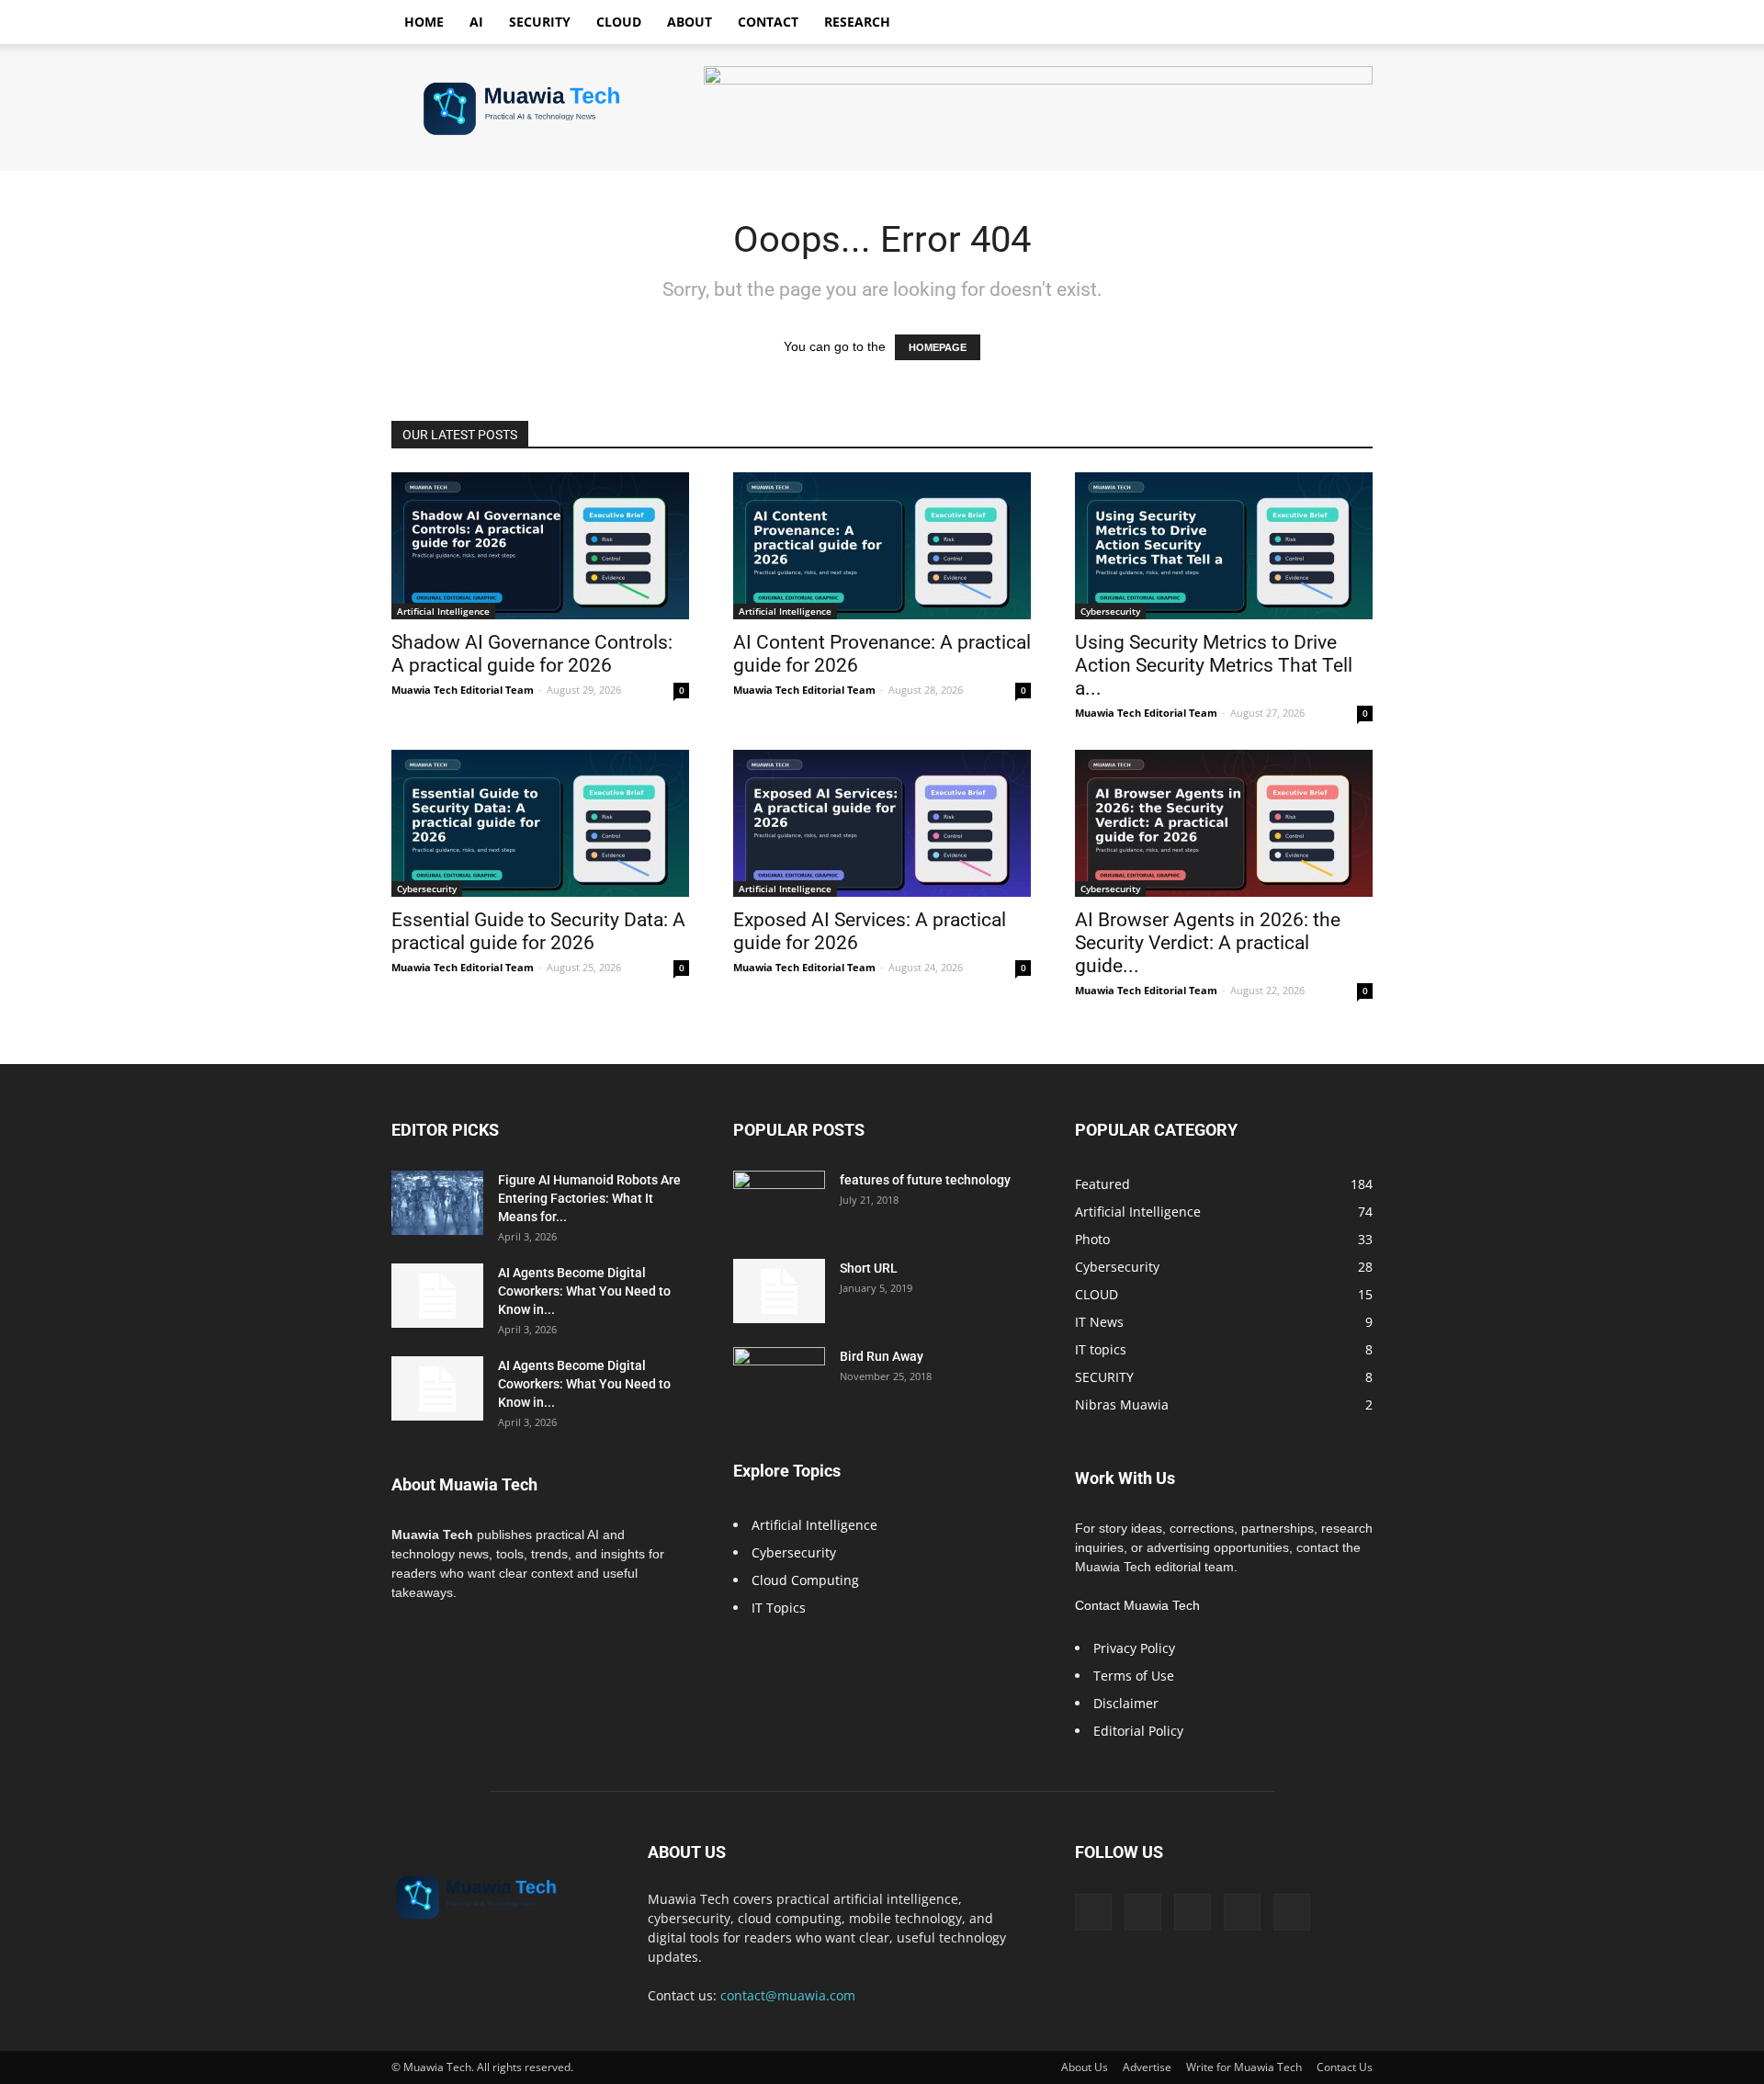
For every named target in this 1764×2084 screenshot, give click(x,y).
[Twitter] (1143, 1912)
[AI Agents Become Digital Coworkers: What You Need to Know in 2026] (437, 1296)
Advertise (1147, 2067)
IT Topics (779, 1608)
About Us (1085, 2067)
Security (540, 22)
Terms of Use (1134, 1676)
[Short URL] (779, 1291)
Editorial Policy (1138, 1731)
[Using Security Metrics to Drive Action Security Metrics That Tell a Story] (1224, 546)
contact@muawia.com (788, 1995)
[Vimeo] (1193, 1912)
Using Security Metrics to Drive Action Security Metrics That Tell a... (1214, 665)
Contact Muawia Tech (1137, 1605)
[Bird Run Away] (779, 1379)
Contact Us (1345, 2067)
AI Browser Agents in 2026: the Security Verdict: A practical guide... (1208, 943)
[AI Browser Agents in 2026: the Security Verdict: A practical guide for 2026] (1224, 823)
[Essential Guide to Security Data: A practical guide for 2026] (540, 823)
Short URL (869, 1268)
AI (476, 22)
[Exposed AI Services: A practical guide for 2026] (882, 823)
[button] (1351, 23)
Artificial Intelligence (443, 611)
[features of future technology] (779, 1203)
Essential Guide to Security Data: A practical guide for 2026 (538, 931)
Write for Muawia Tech (1244, 2067)
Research (857, 22)
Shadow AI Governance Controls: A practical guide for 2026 (532, 654)
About (690, 22)
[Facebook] (1093, 1912)
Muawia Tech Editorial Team (463, 690)
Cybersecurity (1110, 611)
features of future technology (925, 1180)
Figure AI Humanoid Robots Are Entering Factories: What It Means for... (589, 1198)
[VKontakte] (1242, 1912)
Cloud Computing (805, 1580)
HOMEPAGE (938, 347)
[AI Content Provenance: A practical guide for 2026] (882, 546)
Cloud (619, 22)
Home (424, 22)
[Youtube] (1292, 1912)
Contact (768, 22)
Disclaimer (1126, 1703)
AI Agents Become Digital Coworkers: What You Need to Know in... (584, 1291)
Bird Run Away (882, 1356)
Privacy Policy (1134, 1648)
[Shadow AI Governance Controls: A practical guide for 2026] (540, 546)
